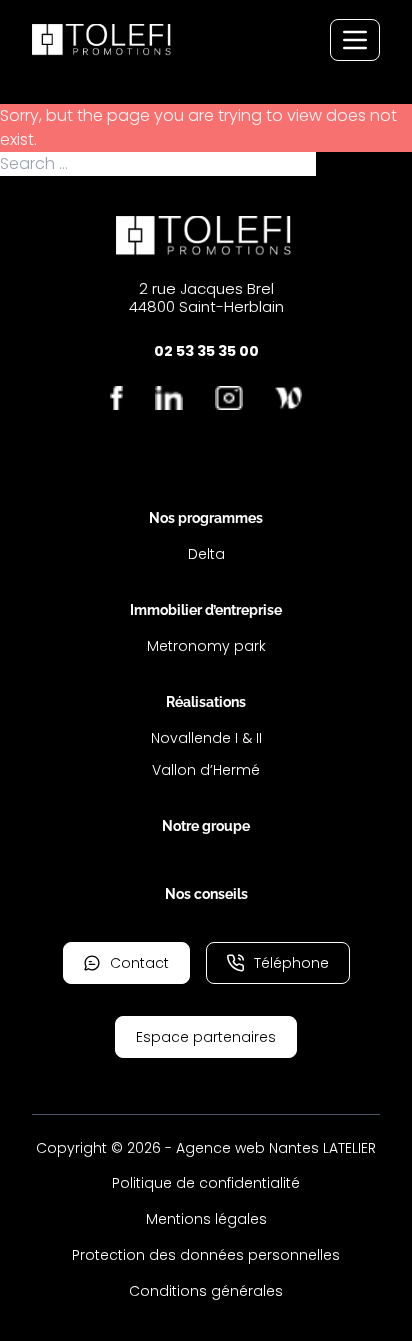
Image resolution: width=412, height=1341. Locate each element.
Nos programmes (206, 518)
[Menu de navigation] (355, 40)
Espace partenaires (206, 1037)
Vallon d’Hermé (206, 770)
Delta (206, 554)
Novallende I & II (206, 738)
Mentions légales (206, 1219)
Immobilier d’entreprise (206, 610)
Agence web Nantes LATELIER (276, 1148)
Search (345, 164)
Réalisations (206, 702)
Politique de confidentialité (206, 1183)
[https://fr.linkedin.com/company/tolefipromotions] (169, 398)
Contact (139, 963)
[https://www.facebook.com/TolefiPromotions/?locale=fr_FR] (117, 398)
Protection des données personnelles (206, 1255)
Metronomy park (206, 646)
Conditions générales (206, 1291)
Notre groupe (206, 826)
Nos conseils (206, 894)
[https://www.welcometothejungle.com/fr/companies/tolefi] (288, 398)
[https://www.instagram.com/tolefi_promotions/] (228, 398)
